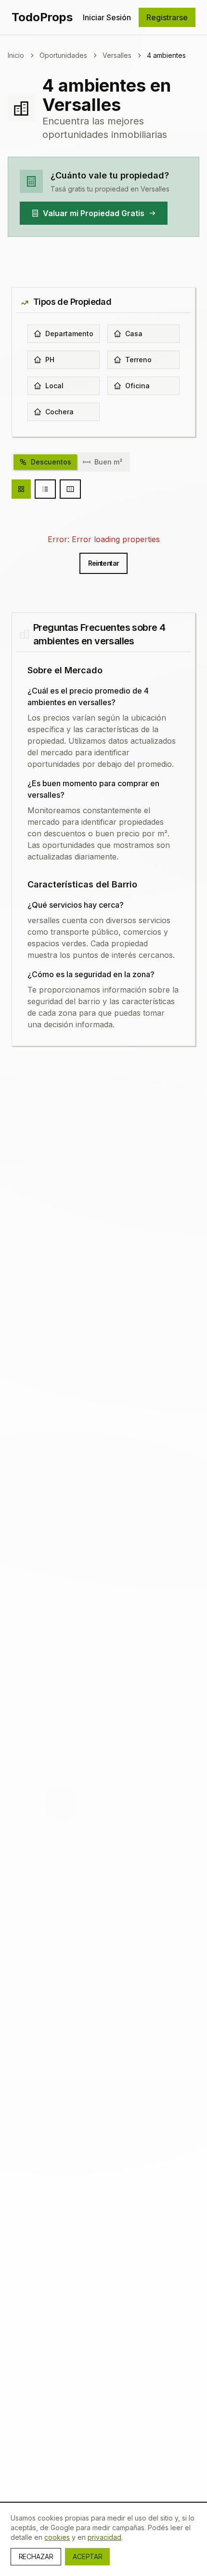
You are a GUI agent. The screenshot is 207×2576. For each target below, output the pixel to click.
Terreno (138, 360)
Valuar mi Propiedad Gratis (94, 213)
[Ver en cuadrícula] (21, 489)
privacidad (104, 2537)
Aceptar (87, 2556)
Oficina (137, 386)
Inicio (16, 55)
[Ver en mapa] (70, 489)
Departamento (69, 334)
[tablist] (71, 462)
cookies (57, 2537)
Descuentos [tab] (51, 462)
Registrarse (167, 17)
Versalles (117, 55)
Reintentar (104, 563)
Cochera (59, 412)
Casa (134, 334)
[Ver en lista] (45, 489)
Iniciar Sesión (107, 17)
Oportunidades (63, 55)
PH (50, 360)
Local (54, 386)
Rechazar (36, 2556)
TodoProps (42, 17)
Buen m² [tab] (108, 462)
